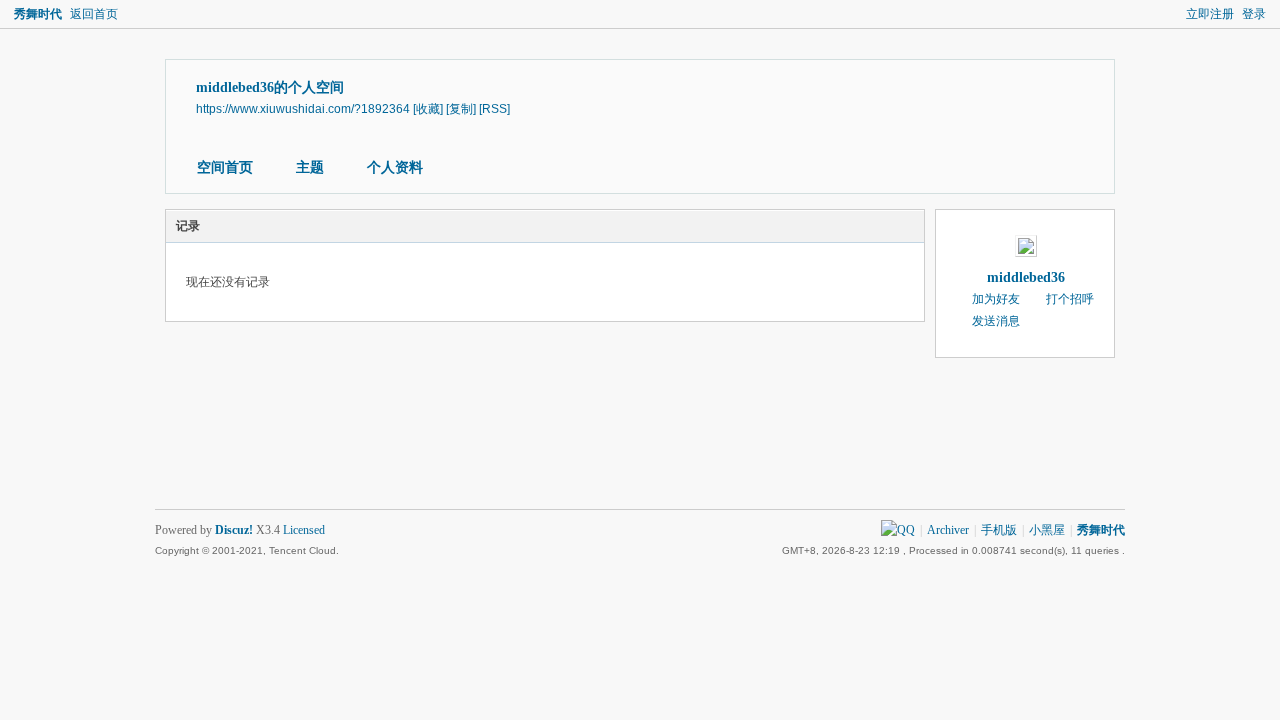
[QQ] (898, 530)
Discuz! (234, 530)
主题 (310, 167)
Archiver (948, 530)
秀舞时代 (38, 14)
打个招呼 (1070, 299)
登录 (1254, 14)
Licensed (304, 530)
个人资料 (395, 167)
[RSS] (494, 108)
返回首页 (94, 14)
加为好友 (996, 299)
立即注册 (1210, 14)
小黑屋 (1047, 530)
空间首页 (225, 167)
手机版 (999, 530)
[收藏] (428, 108)
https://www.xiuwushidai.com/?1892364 (303, 108)
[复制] (461, 108)
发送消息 (996, 321)
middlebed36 (1026, 277)
